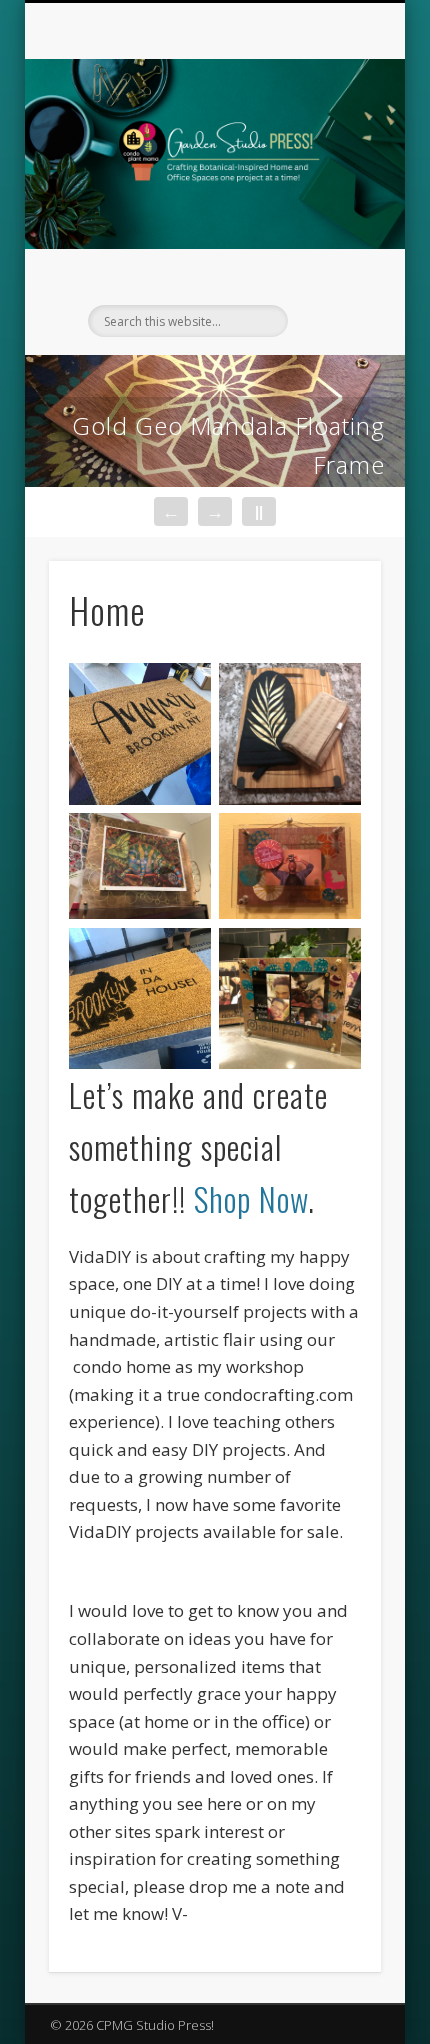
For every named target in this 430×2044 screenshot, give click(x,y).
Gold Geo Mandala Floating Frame (228, 445)
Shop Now (251, 1198)
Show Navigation (332, 179)
